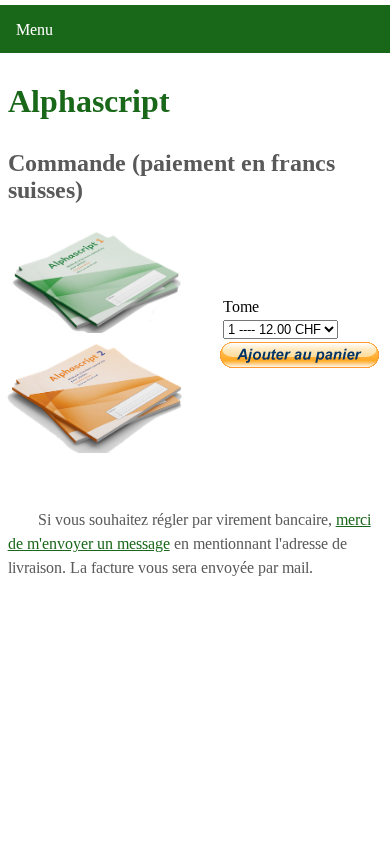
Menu (34, 29)
